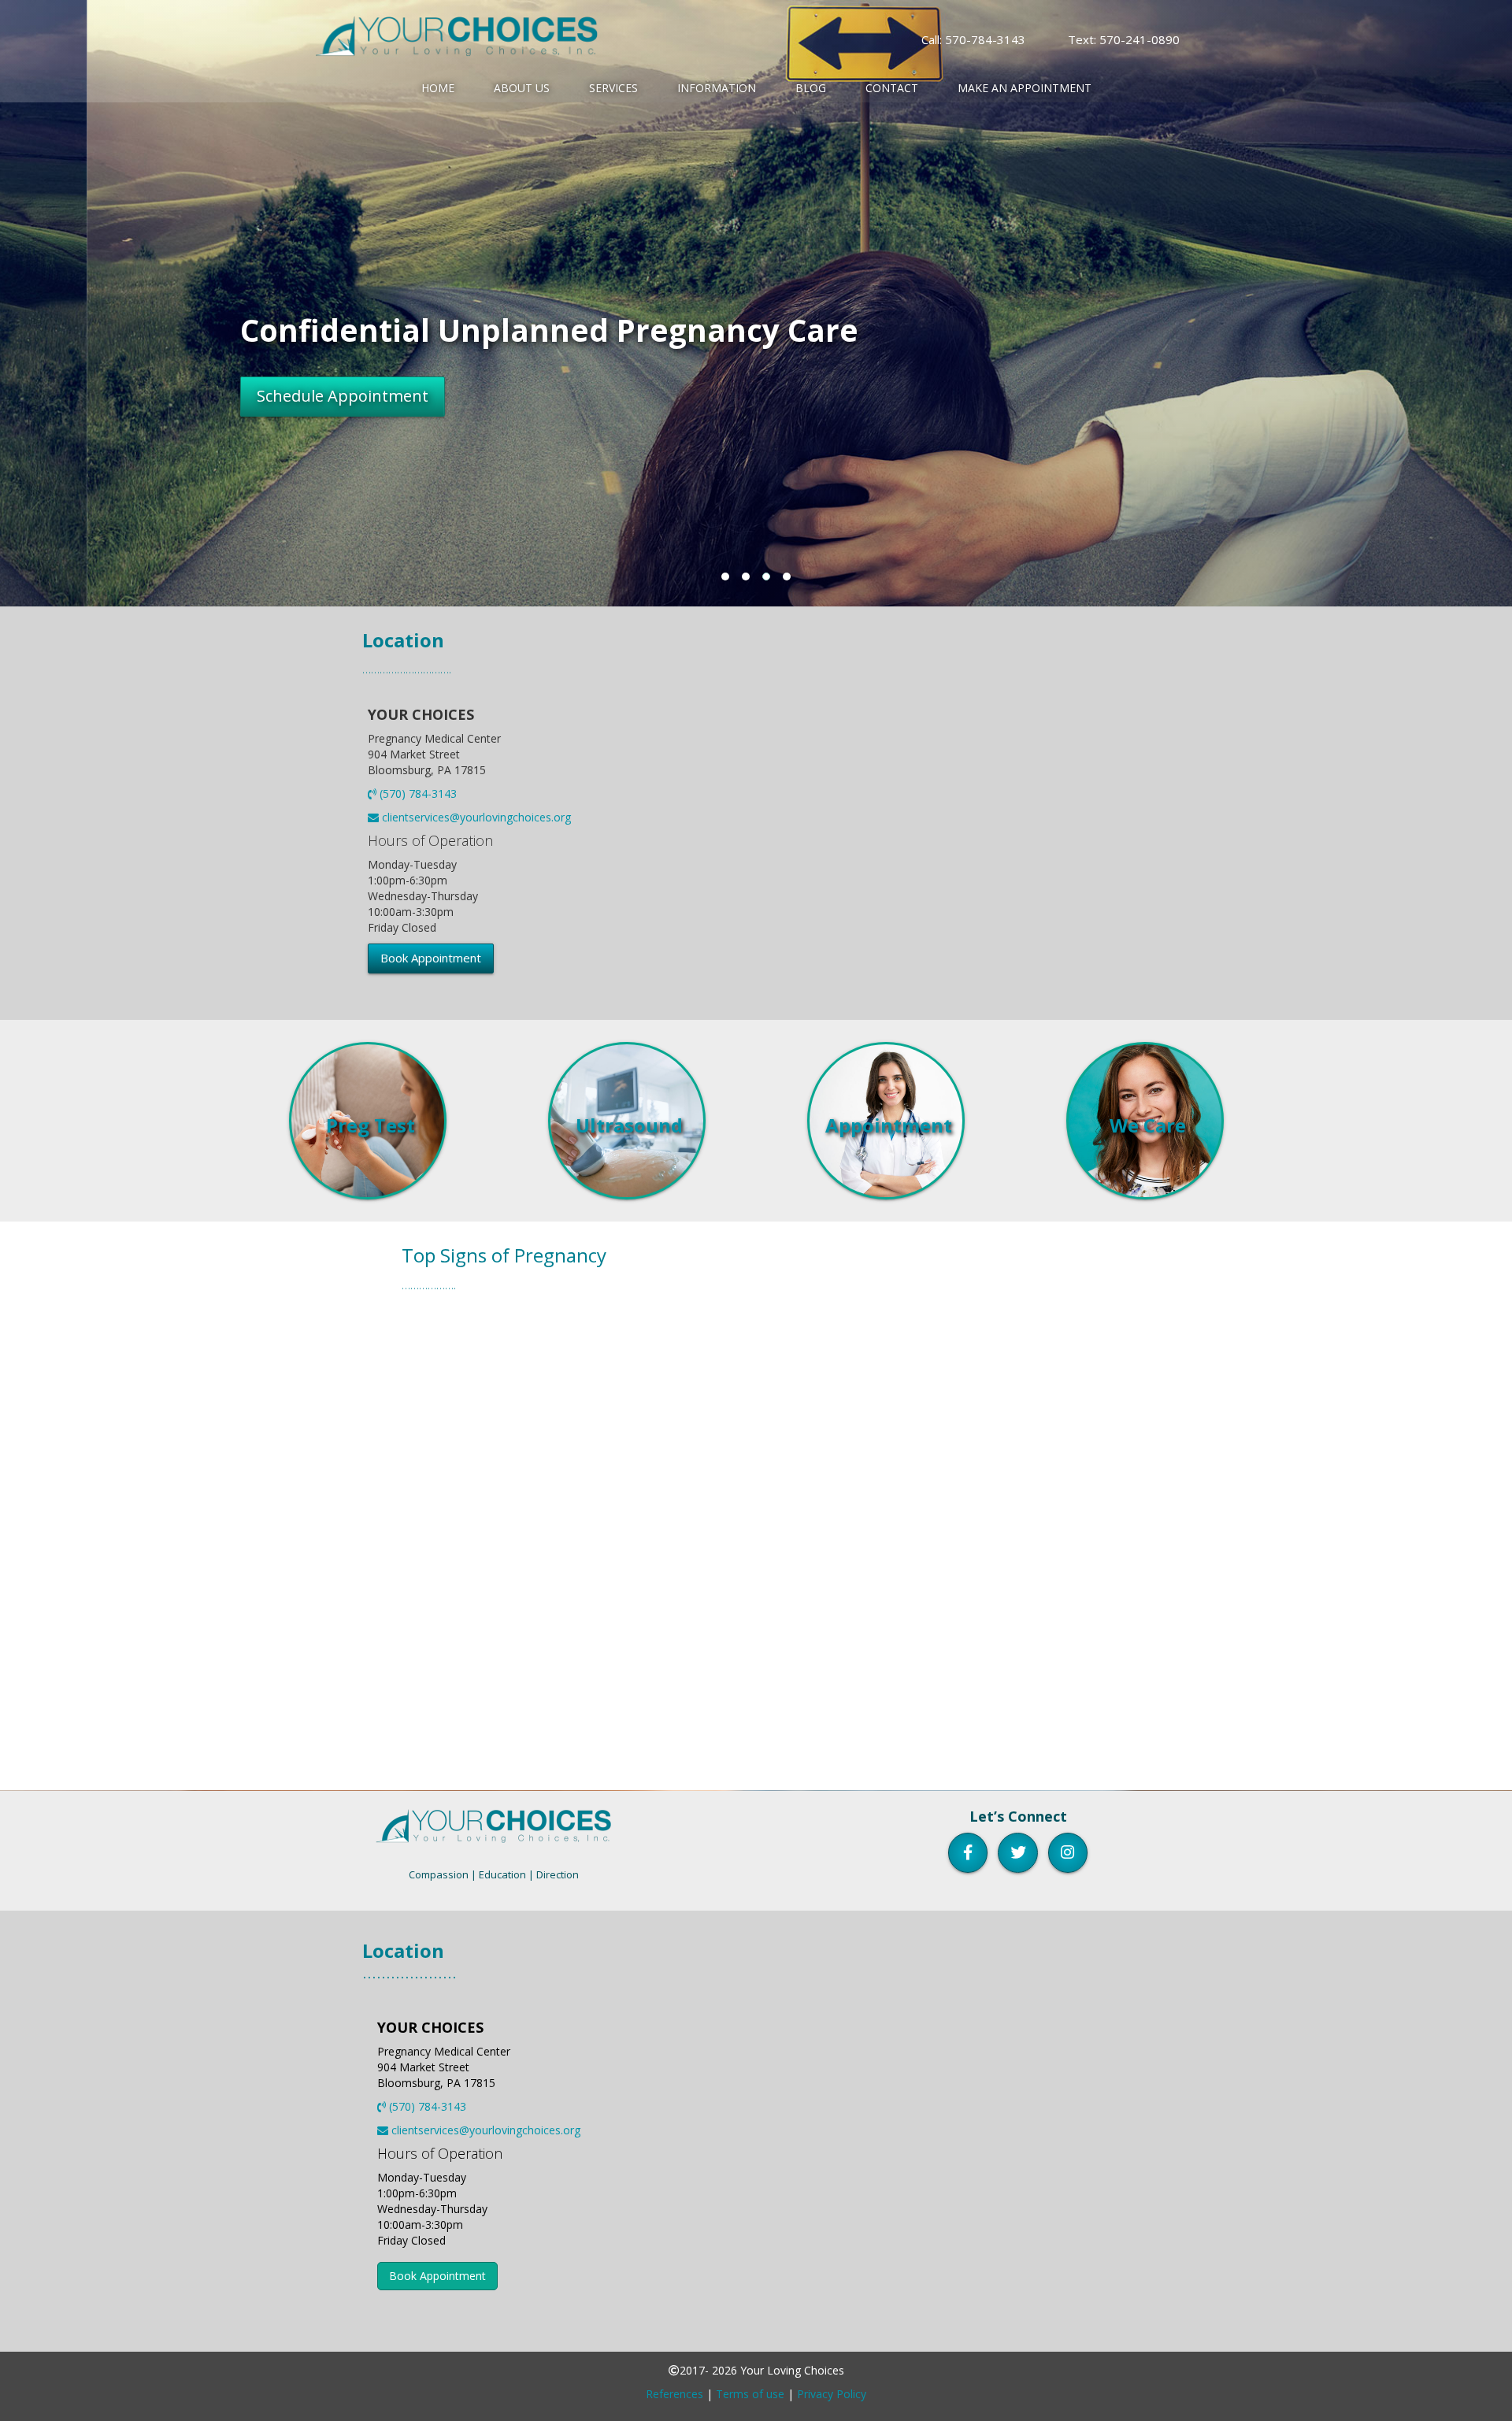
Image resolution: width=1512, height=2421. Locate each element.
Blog (811, 88)
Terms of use (750, 2394)
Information (717, 88)
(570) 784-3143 (417, 793)
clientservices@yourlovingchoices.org (475, 817)
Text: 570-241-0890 (1124, 39)
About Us (522, 88)
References (674, 2394)
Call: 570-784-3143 (973, 39)
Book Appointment (431, 958)
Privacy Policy (832, 2394)
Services (613, 88)
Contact (892, 88)
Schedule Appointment (248, 396)
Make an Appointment (1025, 88)
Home (438, 88)
